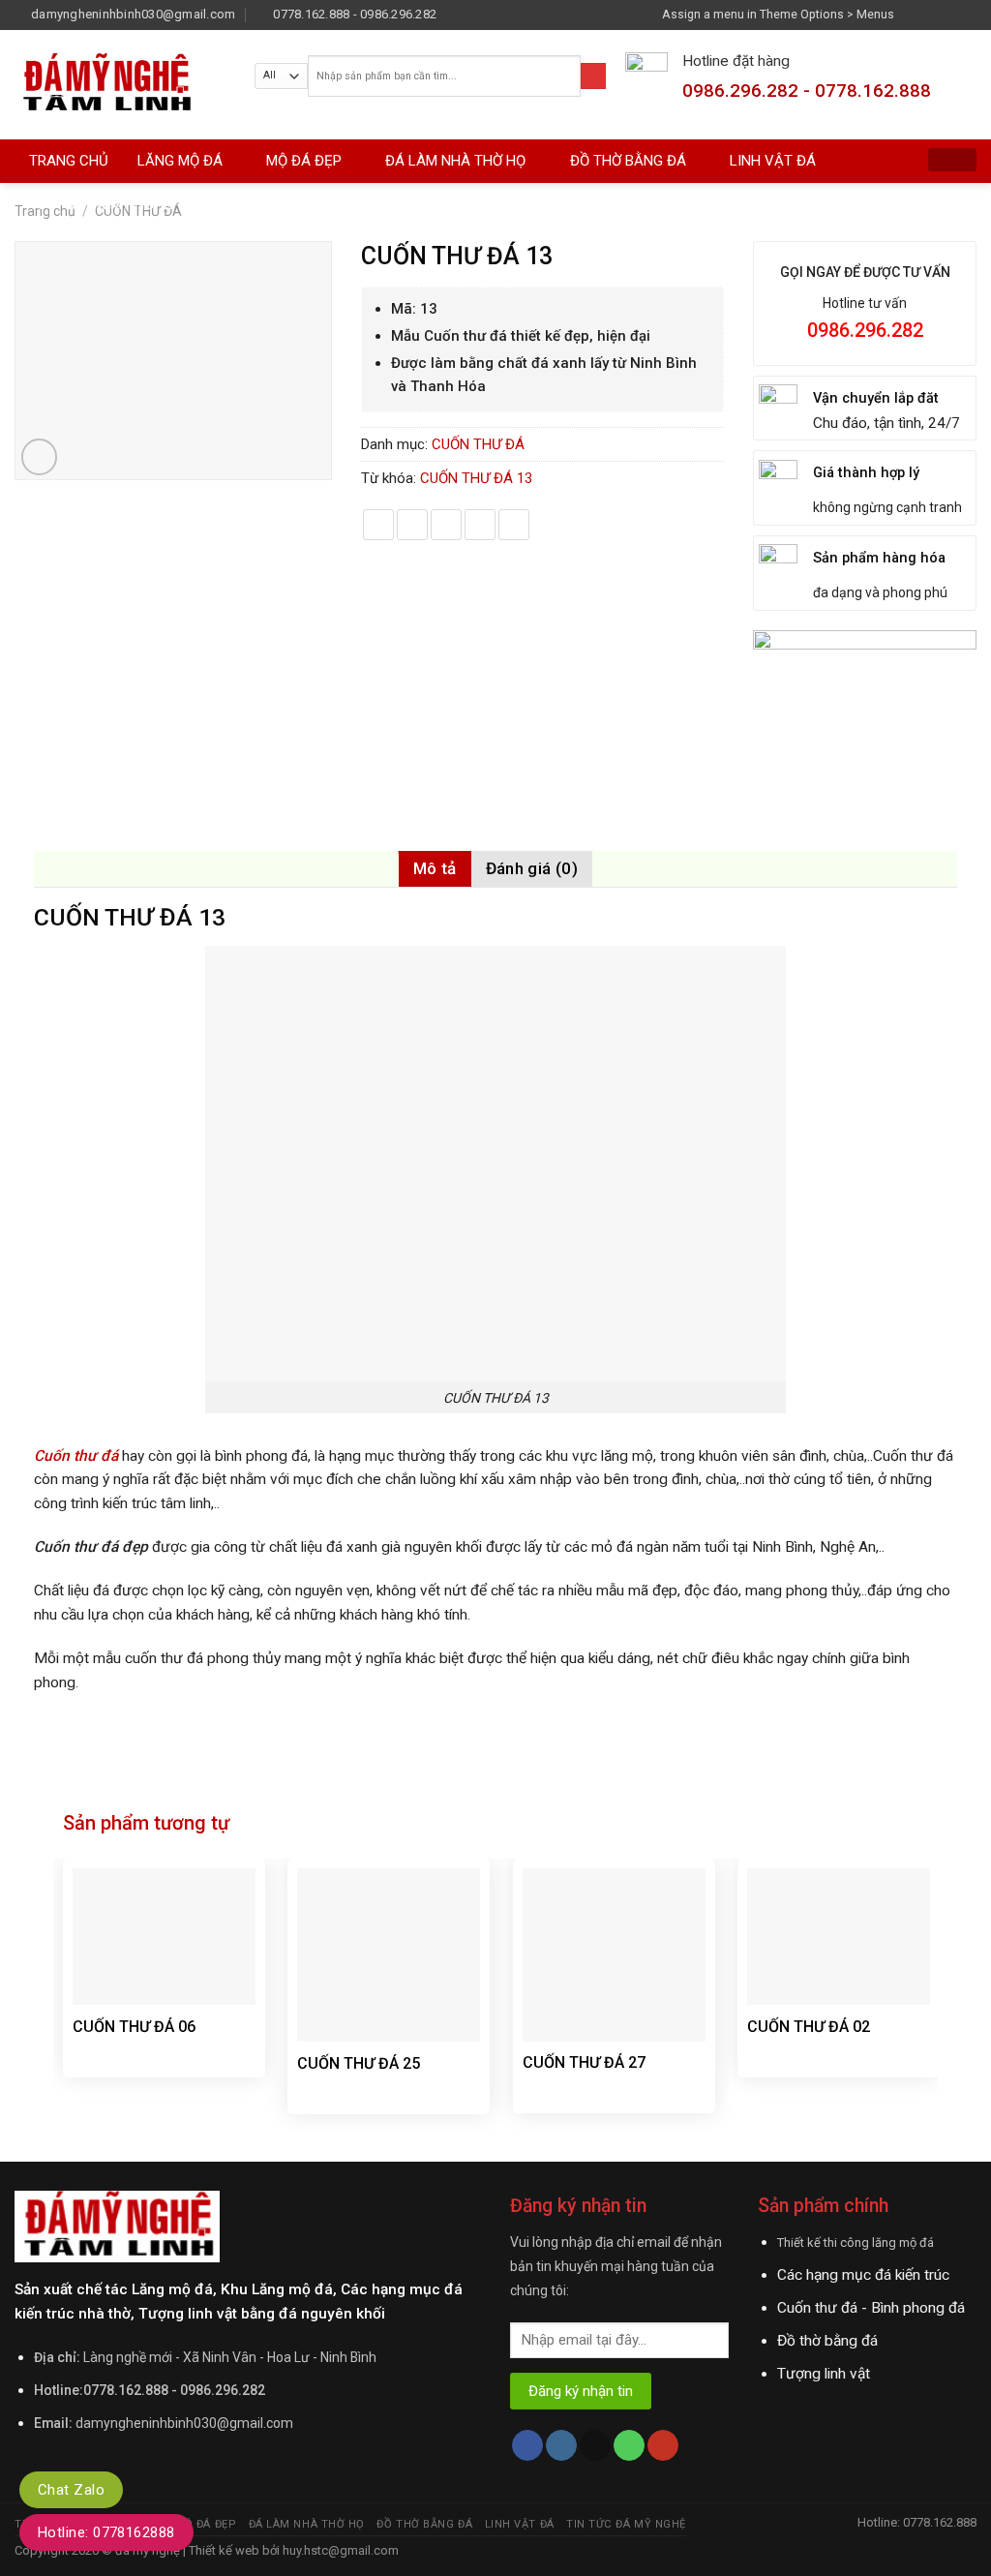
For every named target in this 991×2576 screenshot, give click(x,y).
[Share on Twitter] (412, 525)
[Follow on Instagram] (932, 14)
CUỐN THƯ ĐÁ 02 (809, 2027)
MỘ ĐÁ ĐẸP (304, 161)
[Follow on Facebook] (914, 14)
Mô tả (435, 868)
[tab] (435, 869)
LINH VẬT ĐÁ (773, 161)
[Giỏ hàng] (952, 160)
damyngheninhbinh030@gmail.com (184, 2423)
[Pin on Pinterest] (480, 525)
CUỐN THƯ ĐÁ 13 (476, 478)
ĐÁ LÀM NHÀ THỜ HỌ (455, 161)
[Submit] (593, 76)
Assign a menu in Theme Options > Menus (778, 14)
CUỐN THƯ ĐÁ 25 (359, 2063)
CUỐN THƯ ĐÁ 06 (134, 2027)
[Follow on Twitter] (949, 14)
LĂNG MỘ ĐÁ (180, 161)
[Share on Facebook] (378, 525)
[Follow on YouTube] (663, 2446)
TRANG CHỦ (69, 161)
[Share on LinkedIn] (514, 525)
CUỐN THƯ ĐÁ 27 (584, 2062)
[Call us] (629, 2446)
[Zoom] (40, 457)
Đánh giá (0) (532, 868)
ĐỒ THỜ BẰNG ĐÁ (628, 161)
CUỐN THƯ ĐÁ (478, 444)
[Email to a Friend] (446, 525)
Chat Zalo (71, 2490)
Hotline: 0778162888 (106, 2532)
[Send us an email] (968, 14)
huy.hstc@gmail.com (339, 2550)
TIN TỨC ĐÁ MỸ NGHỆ (101, 204)
